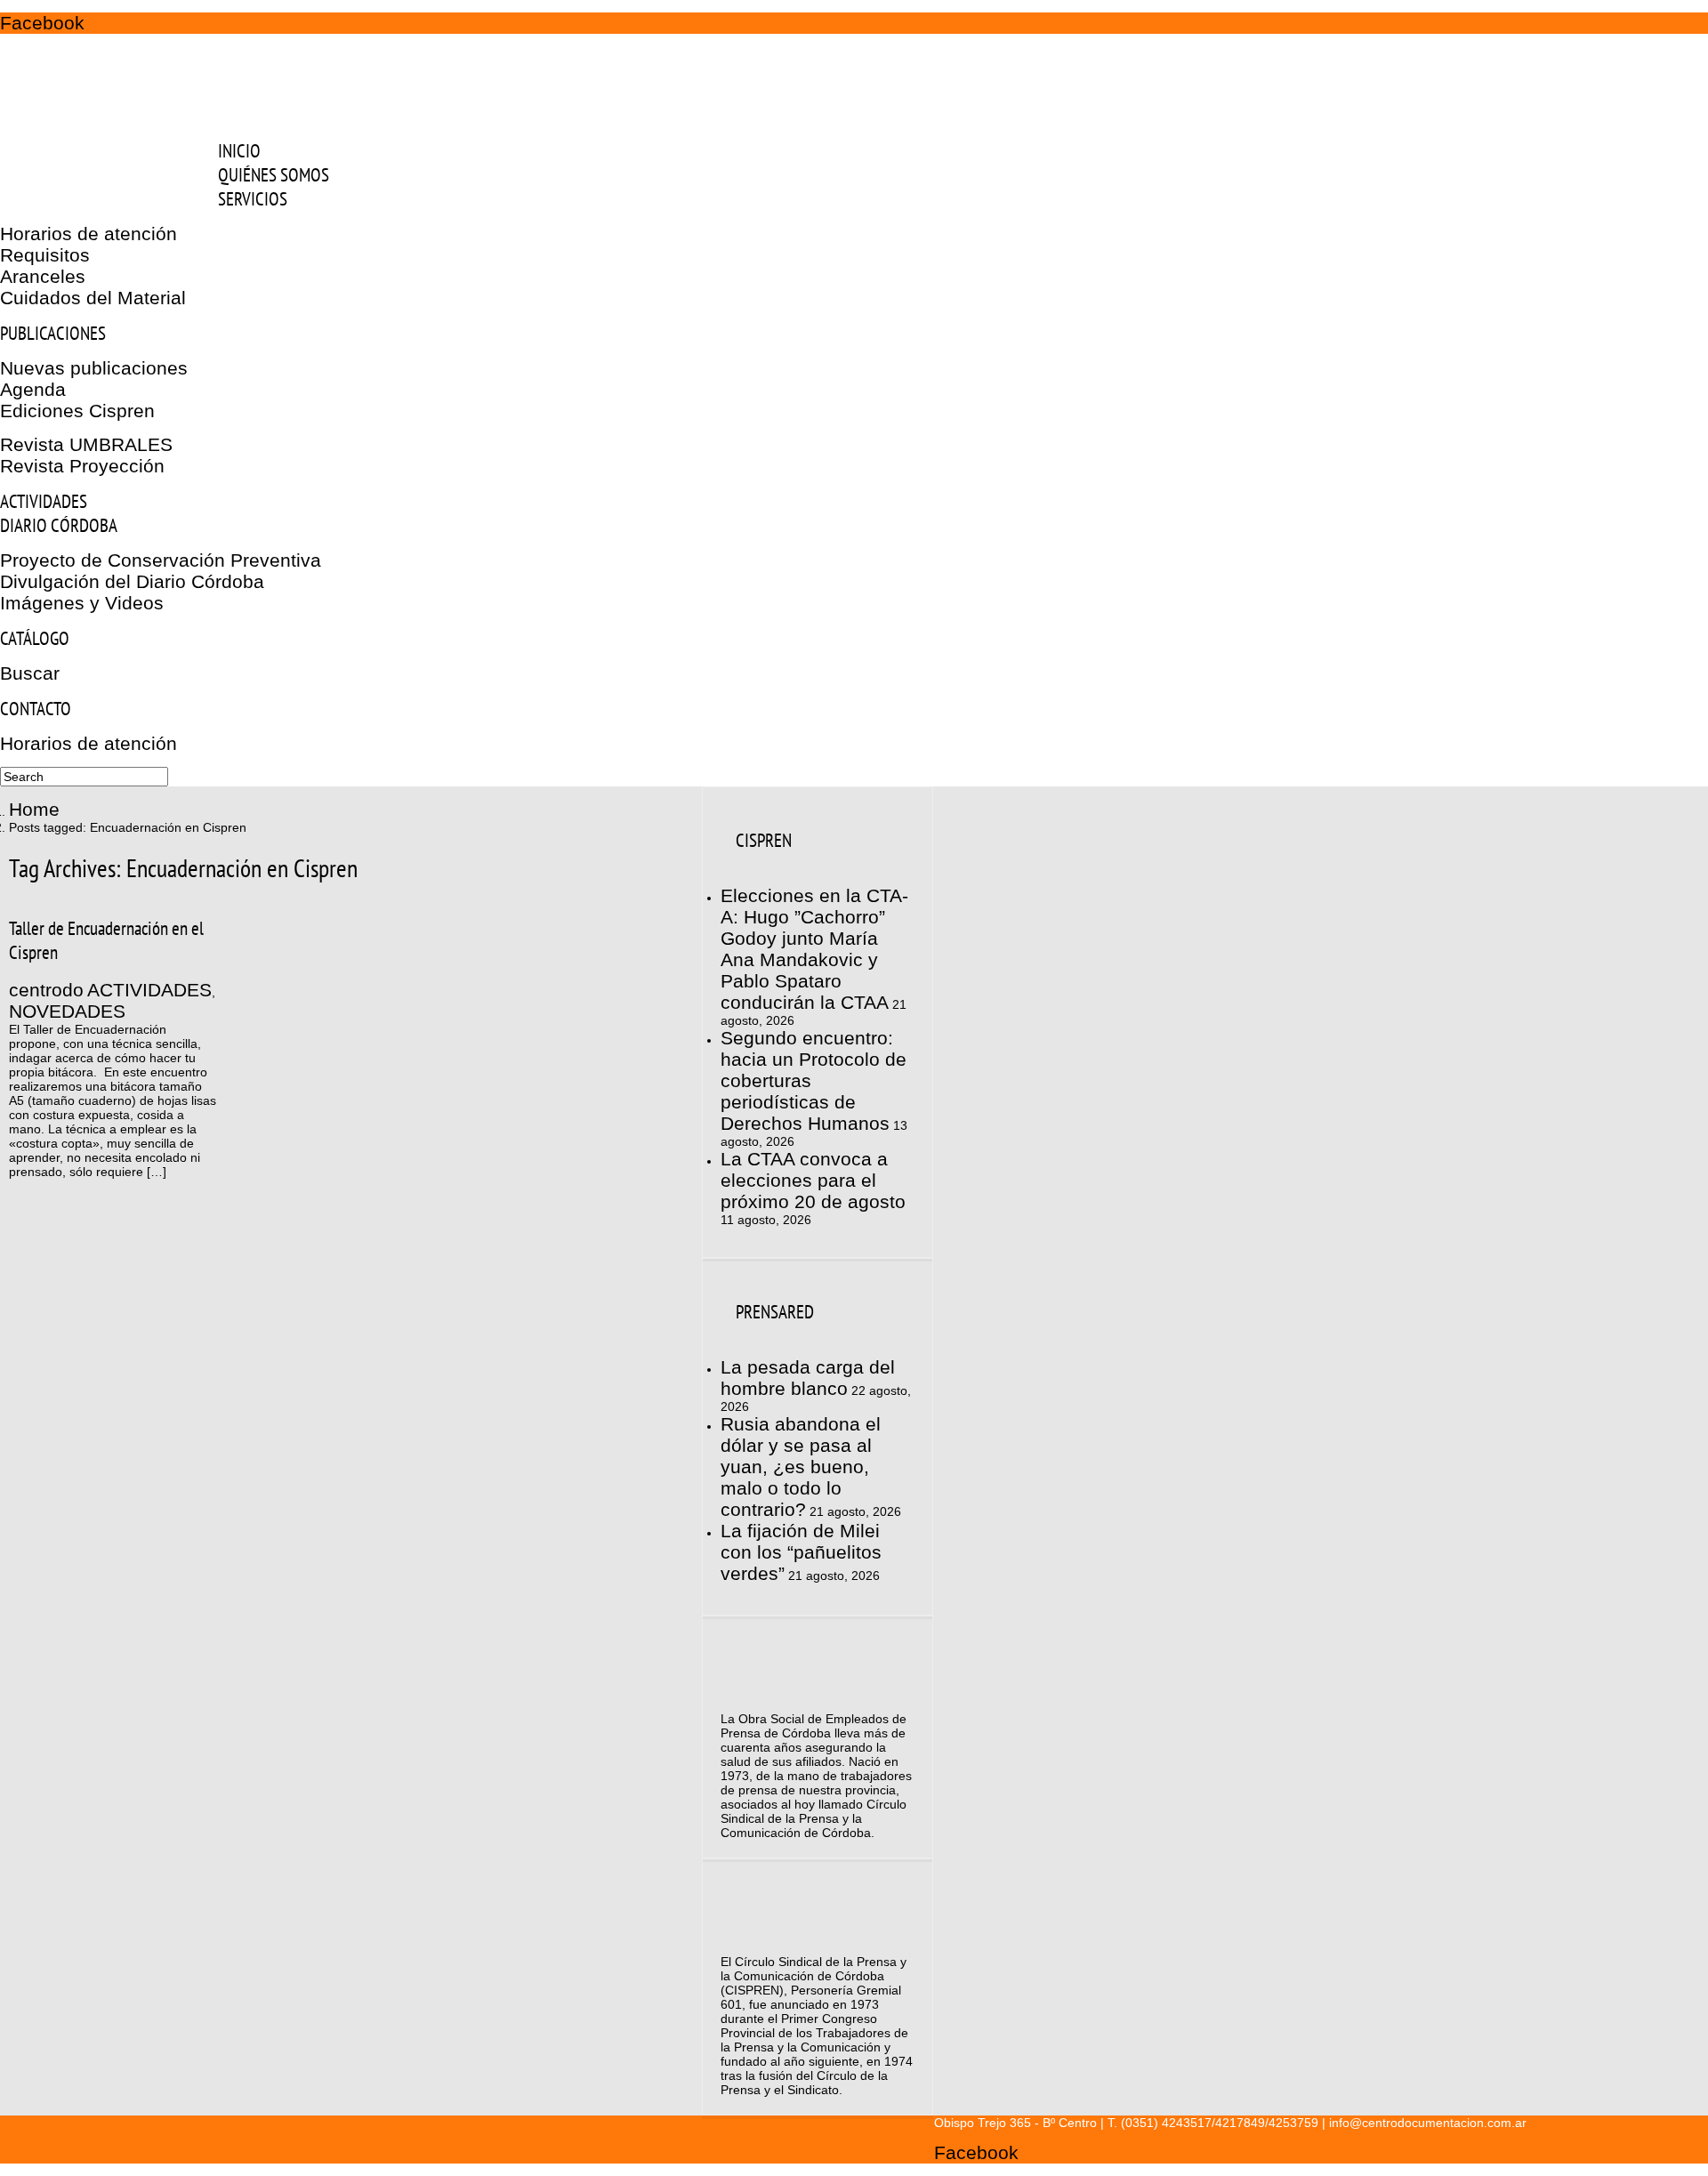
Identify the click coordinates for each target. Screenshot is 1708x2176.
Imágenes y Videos (82, 603)
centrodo (46, 990)
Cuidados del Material (93, 298)
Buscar (30, 673)
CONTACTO (36, 709)
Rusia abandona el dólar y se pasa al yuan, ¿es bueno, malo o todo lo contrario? (801, 1467)
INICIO (239, 151)
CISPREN (764, 840)
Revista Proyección (82, 466)
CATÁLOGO (35, 638)
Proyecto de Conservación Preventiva (161, 560)
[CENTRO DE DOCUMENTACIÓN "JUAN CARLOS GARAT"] (117, 115)
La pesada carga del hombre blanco (808, 1378)
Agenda (33, 389)
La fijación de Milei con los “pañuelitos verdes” (801, 1552)
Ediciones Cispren (77, 411)
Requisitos (45, 255)
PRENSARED (775, 1312)
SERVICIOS (253, 199)
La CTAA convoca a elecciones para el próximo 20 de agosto (813, 1180)
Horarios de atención (89, 234)
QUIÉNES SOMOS (274, 175)
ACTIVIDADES (44, 501)
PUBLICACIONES (53, 333)
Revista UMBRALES (86, 444)
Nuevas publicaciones (94, 368)
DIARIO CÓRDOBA (59, 525)
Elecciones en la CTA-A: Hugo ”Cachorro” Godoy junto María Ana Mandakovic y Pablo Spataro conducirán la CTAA (814, 949)
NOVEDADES (67, 1011)
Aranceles (43, 276)
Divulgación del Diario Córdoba (132, 581)
